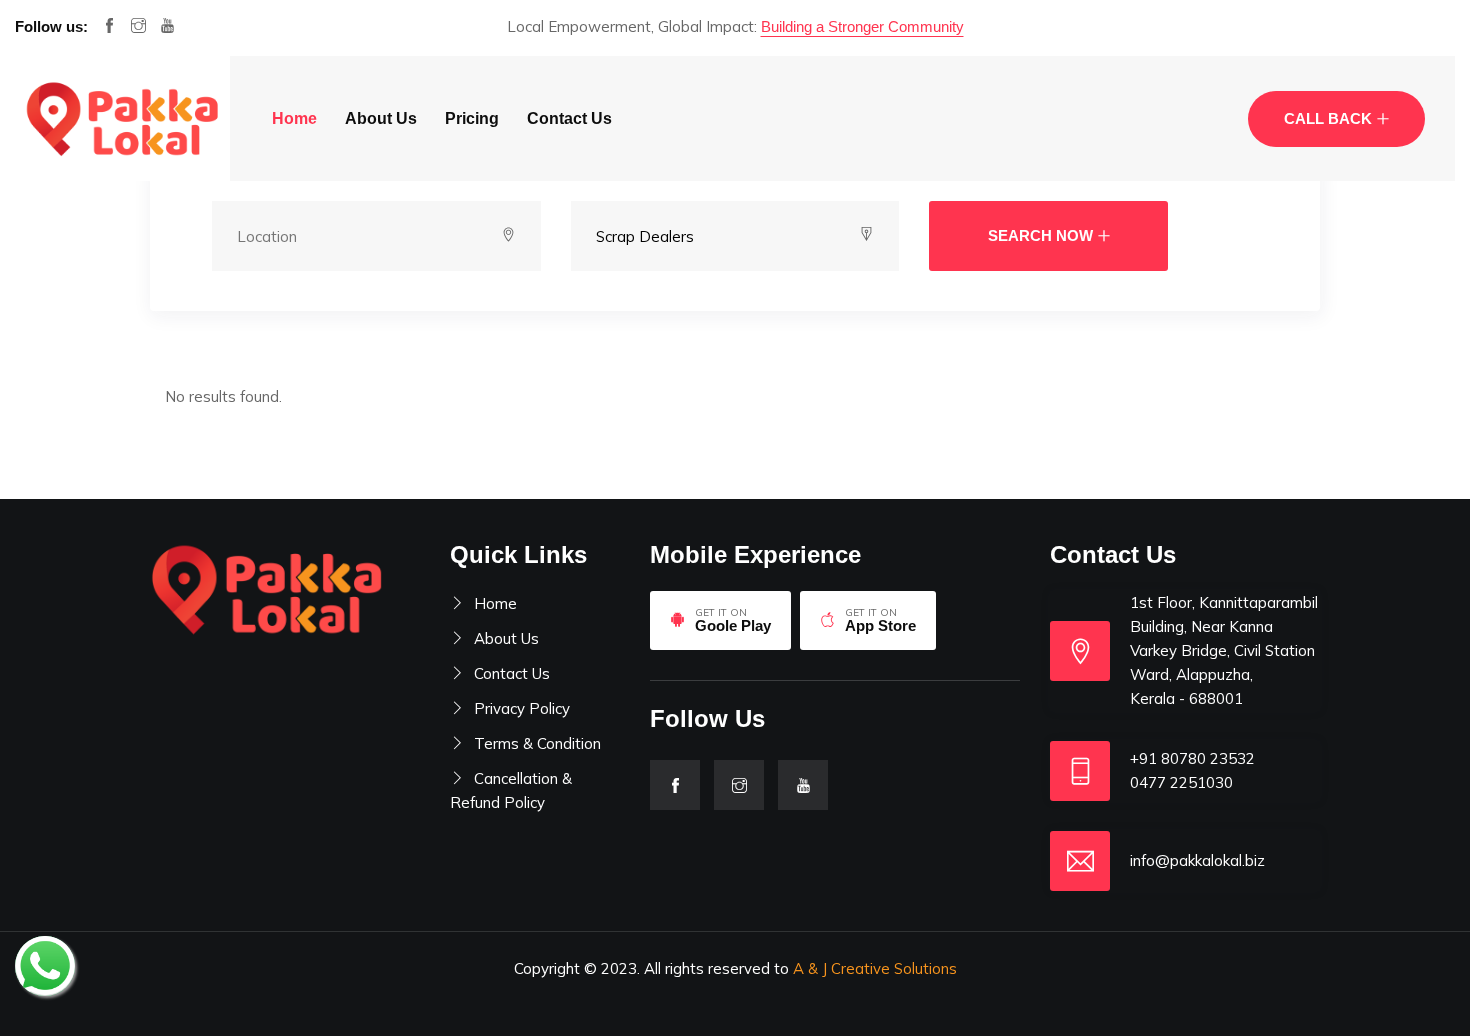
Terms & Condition (537, 743)
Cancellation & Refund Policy (511, 790)
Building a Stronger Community (862, 26)
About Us (381, 118)
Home (294, 118)
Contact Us (569, 118)
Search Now (1040, 235)
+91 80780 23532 (1192, 758)
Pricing (472, 118)
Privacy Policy (522, 708)
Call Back (1328, 118)
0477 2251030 (1181, 782)
